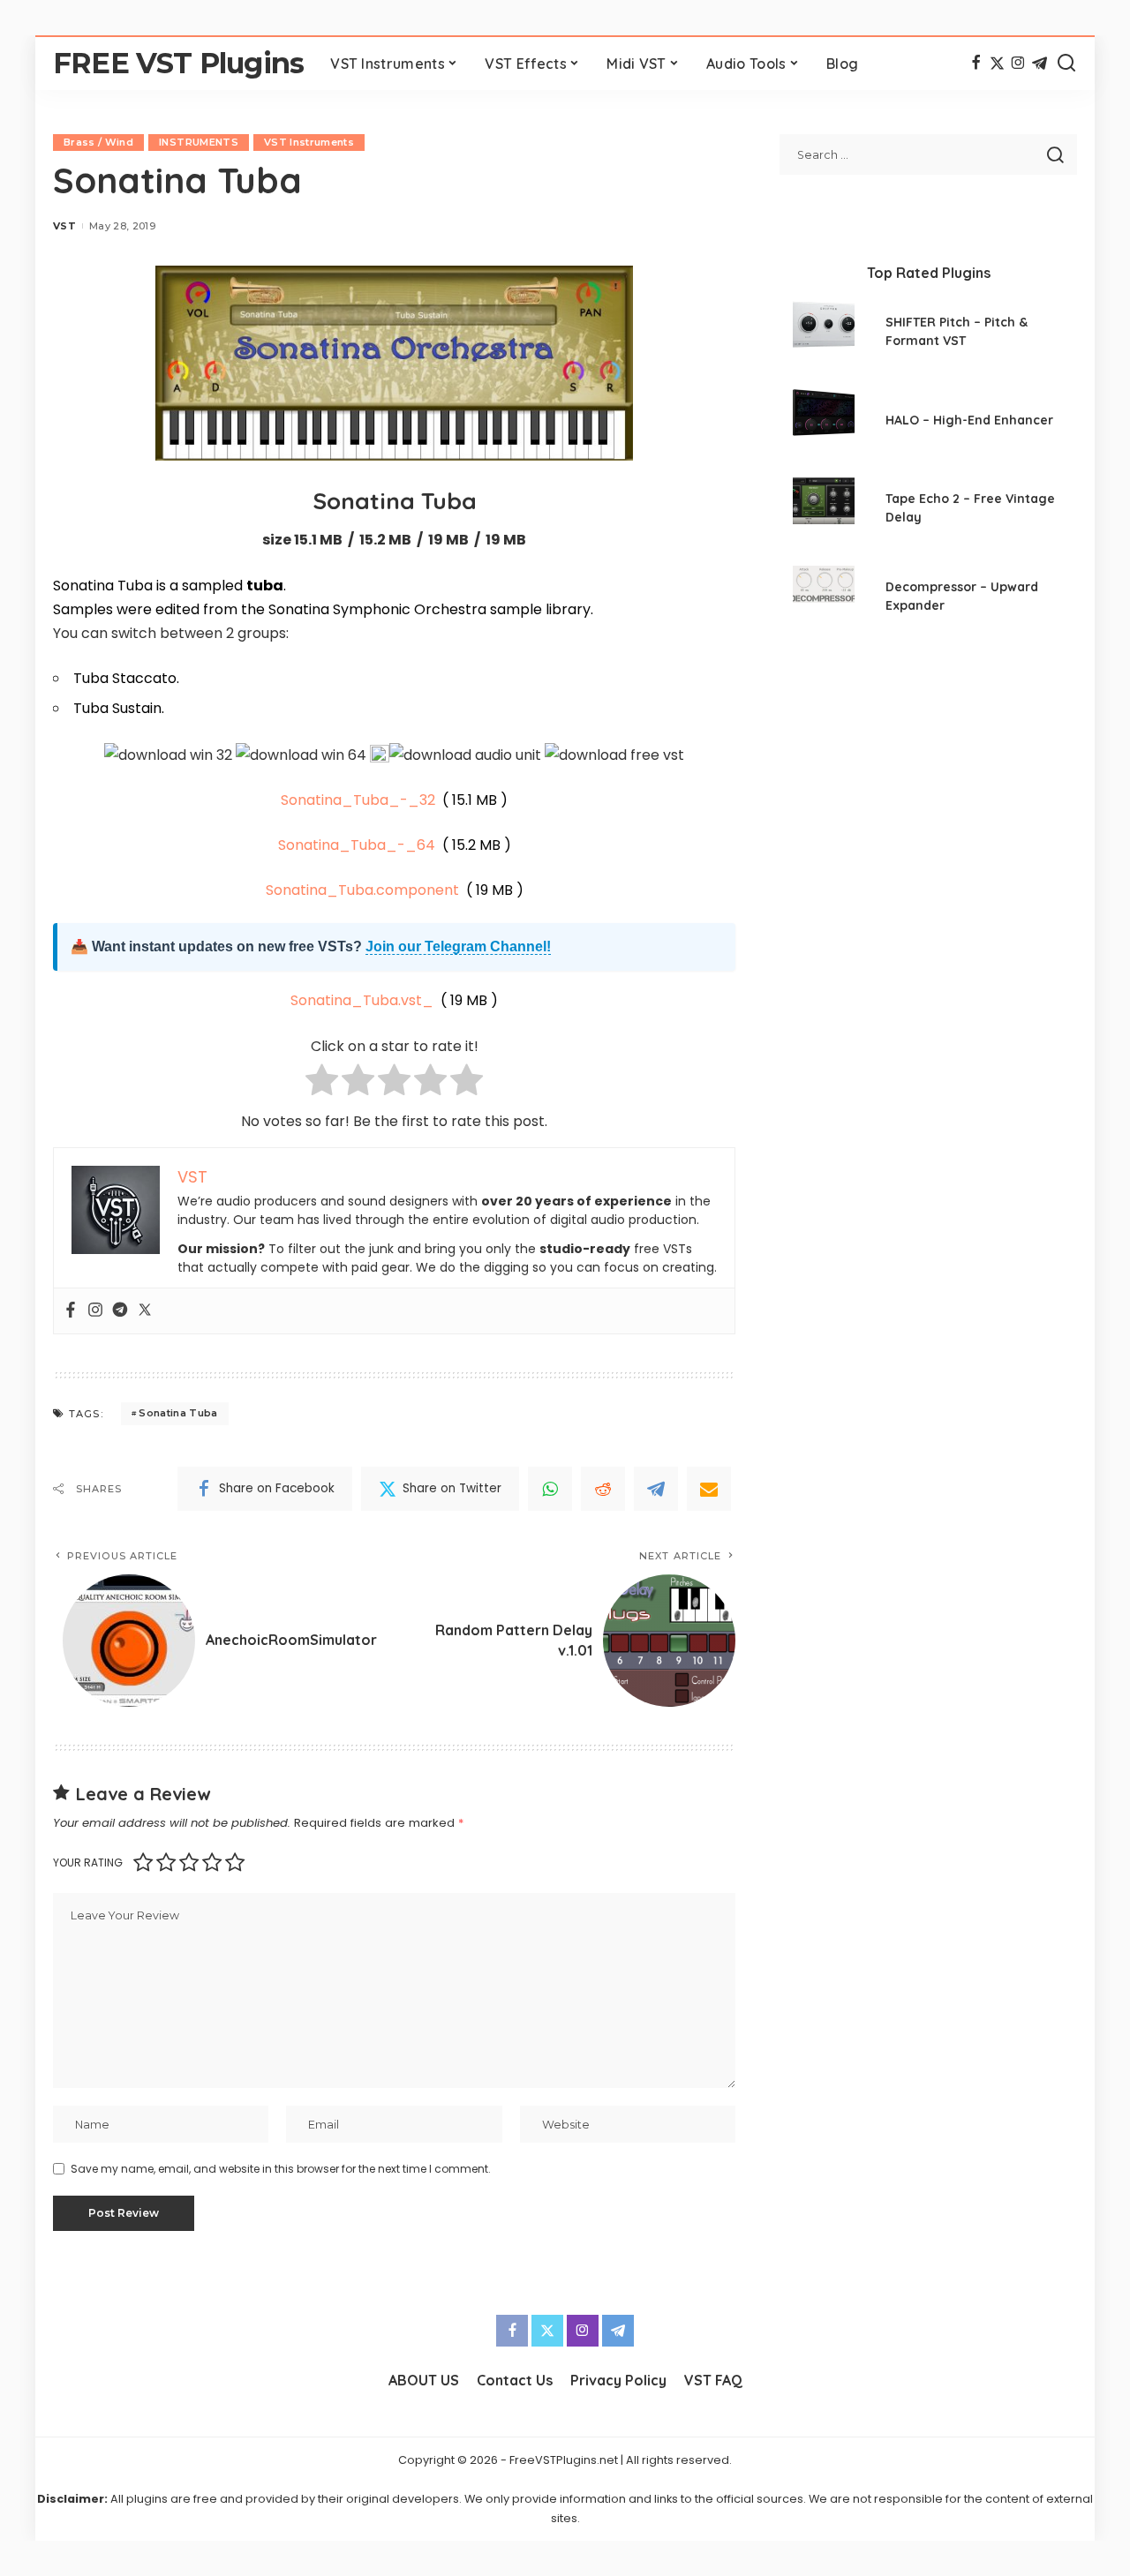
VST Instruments (309, 142)
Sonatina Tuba (178, 1413)
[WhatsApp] (550, 1489)
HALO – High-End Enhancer (969, 420)
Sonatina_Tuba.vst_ (362, 1000)
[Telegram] (1040, 64)
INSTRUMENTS (199, 142)
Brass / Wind (98, 142)
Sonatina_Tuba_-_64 (357, 845)
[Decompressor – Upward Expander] (824, 599)
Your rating (88, 1863)
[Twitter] (997, 64)
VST (64, 226)
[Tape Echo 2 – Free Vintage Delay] (824, 511)
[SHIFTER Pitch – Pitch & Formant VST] (824, 334)
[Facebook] (976, 64)
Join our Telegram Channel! (458, 946)
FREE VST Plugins (178, 63)
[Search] (1066, 64)
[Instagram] (1018, 64)
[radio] (322, 1083)
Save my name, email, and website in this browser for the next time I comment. (281, 2169)
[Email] (709, 1489)
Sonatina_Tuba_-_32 (358, 800)
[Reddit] (603, 1489)
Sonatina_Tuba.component (362, 890)
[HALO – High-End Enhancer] (824, 422)
